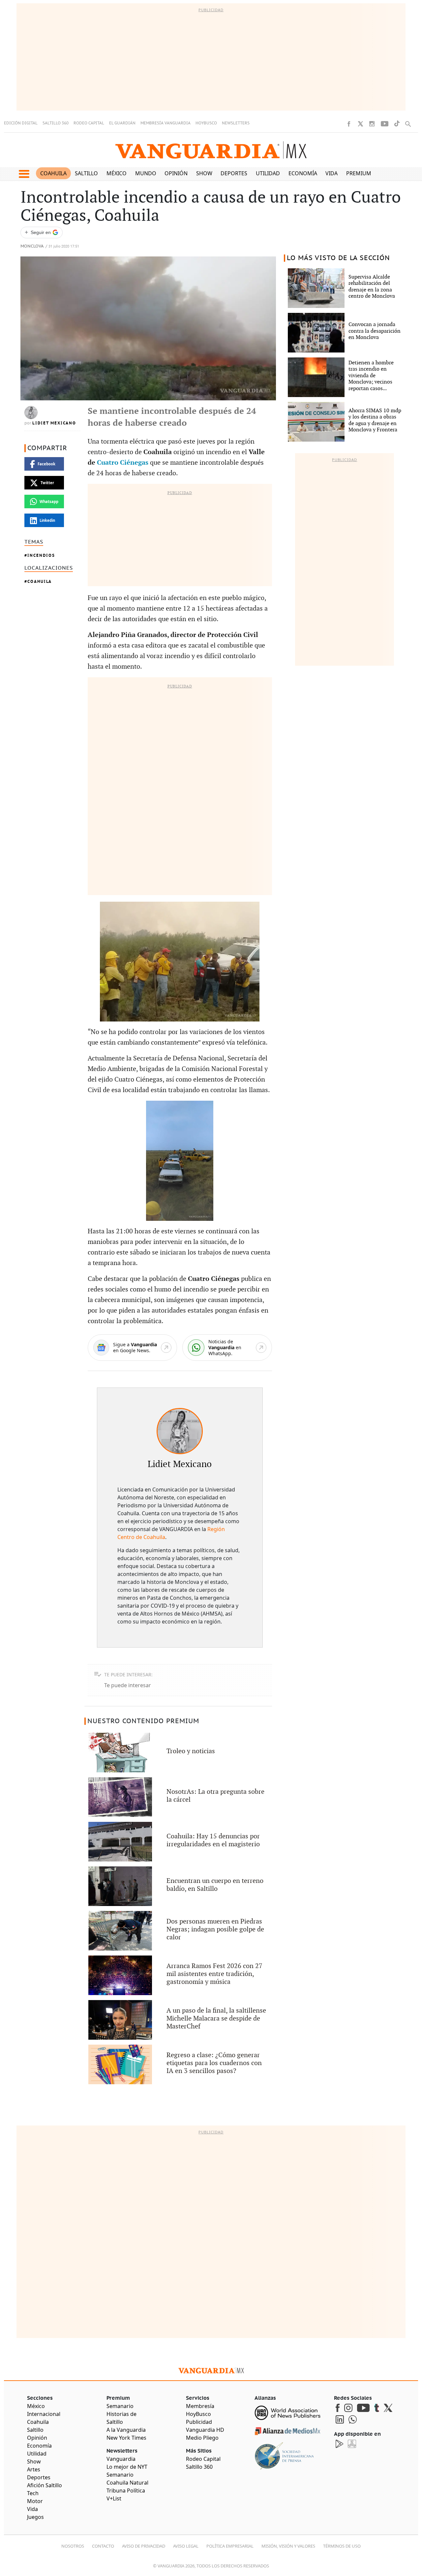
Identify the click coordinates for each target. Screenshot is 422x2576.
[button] (24, 174)
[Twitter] (360, 124)
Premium (359, 173)
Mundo (146, 173)
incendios (41, 555)
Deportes (234, 173)
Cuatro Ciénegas (123, 463)
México (117, 173)
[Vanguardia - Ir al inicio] (211, 150)
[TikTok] (397, 124)
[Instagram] (372, 124)
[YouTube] (385, 124)
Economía (303, 173)
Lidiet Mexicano (54, 423)
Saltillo (86, 173)
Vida (332, 173)
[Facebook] (349, 124)
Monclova (32, 246)
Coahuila (53, 173)
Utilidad (268, 173)
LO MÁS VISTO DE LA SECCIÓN (338, 258)
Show (204, 173)
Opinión (176, 173)
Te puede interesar (128, 1685)
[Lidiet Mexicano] (180, 1431)
